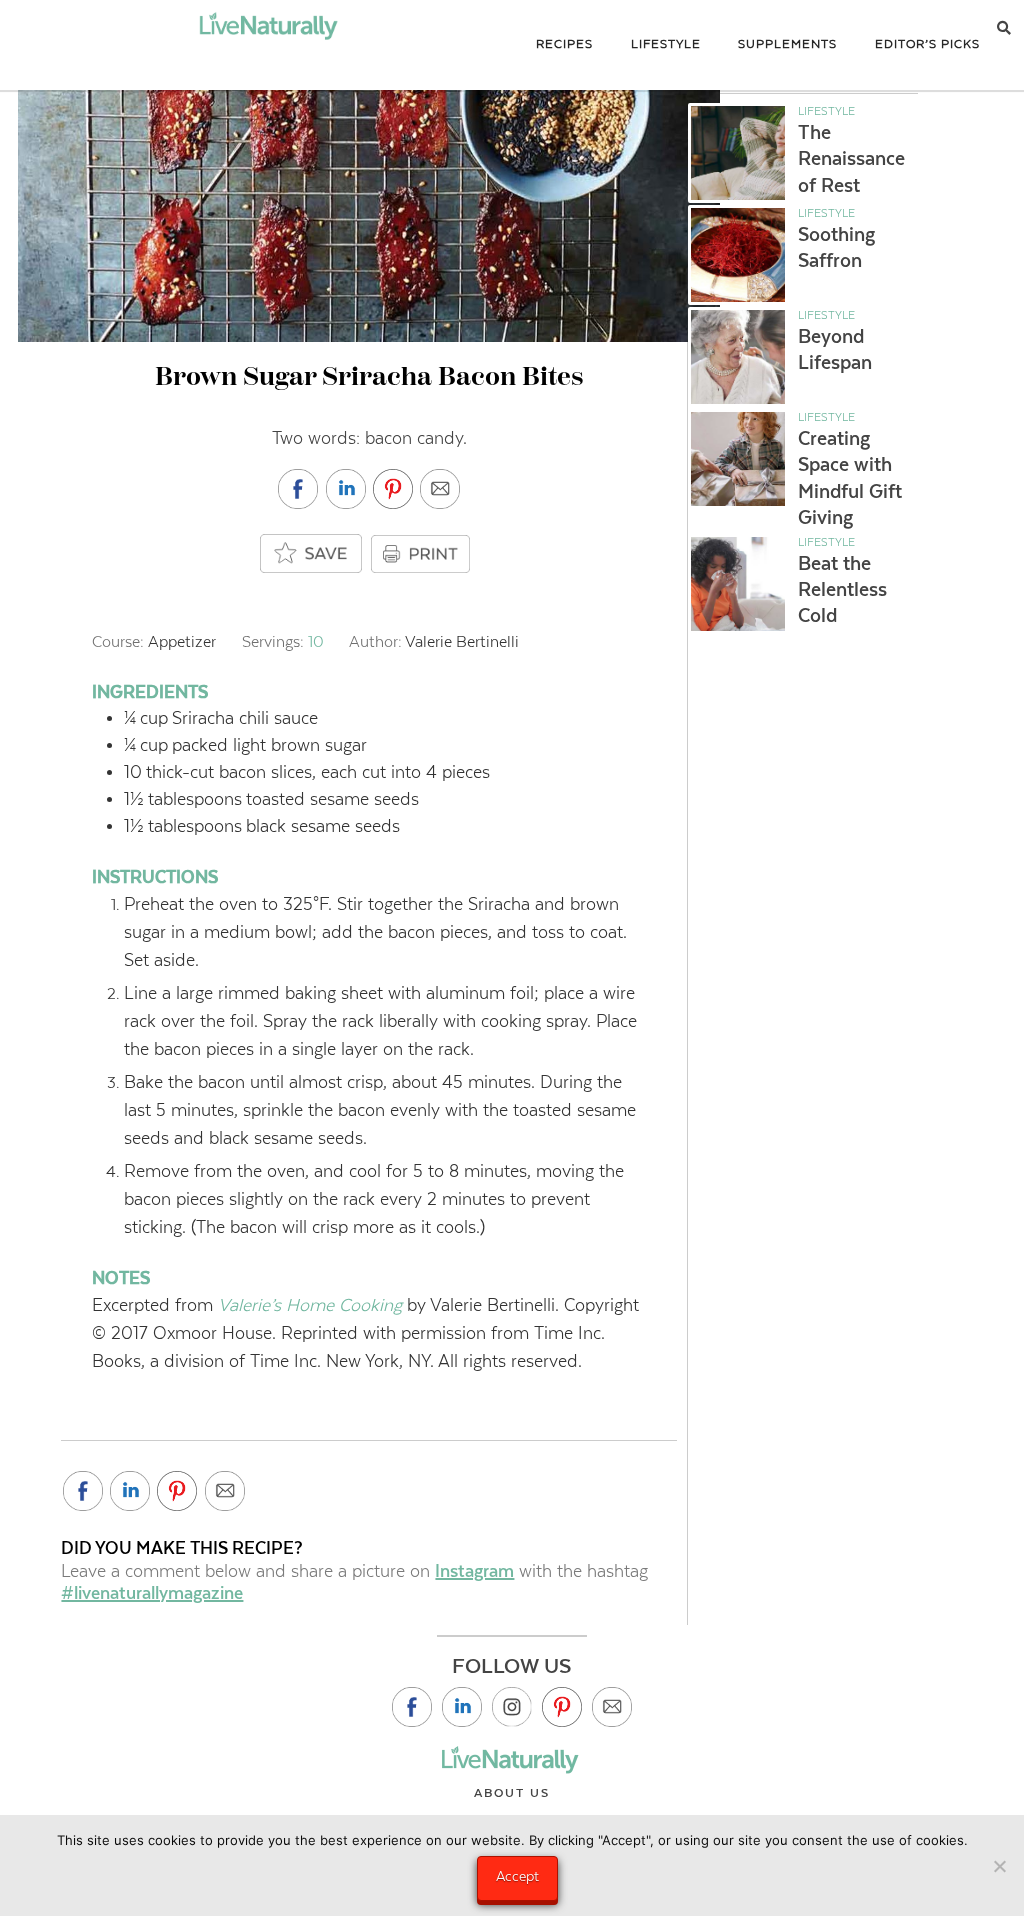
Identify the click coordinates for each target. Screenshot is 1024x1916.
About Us (512, 1793)
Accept (517, 1876)
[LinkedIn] (462, 1707)
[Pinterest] (562, 1707)
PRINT (423, 554)
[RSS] (612, 1707)
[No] (999, 1866)
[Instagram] (512, 1707)
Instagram (474, 1571)
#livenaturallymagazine (152, 1593)
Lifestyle (826, 111)
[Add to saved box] (312, 554)
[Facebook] (412, 1707)
